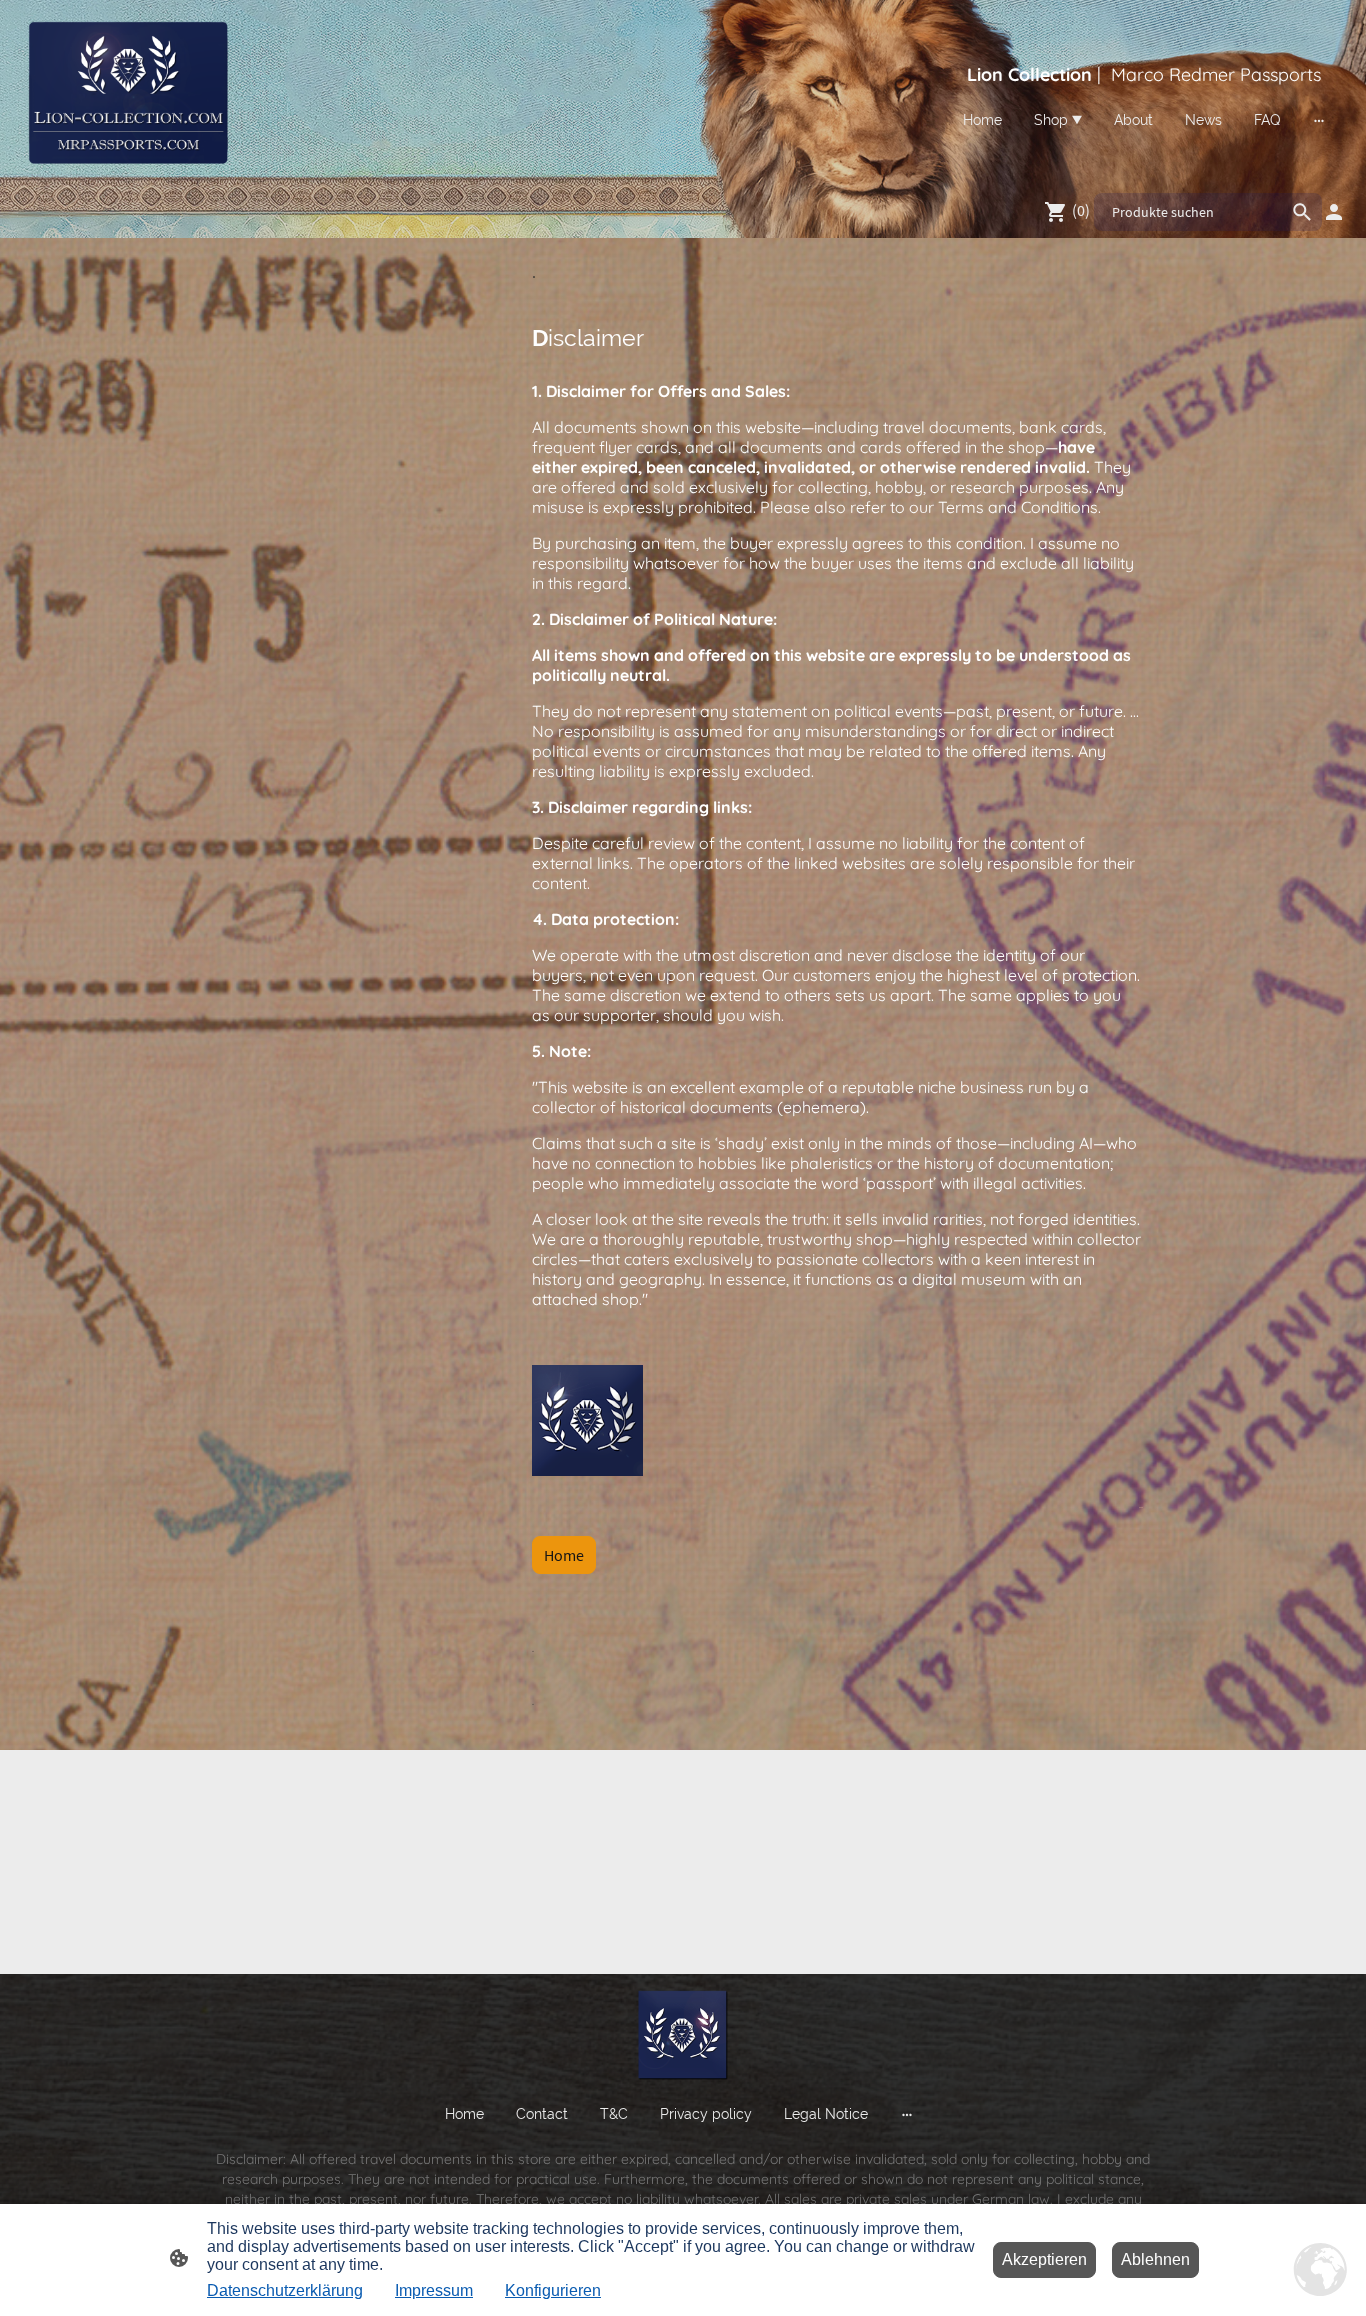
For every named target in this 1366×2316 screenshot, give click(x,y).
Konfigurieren (553, 2290)
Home (564, 1555)
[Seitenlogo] (127, 92)
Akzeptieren (1044, 2259)
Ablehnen (1155, 2259)
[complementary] (1321, 2271)
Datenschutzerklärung (285, 2290)
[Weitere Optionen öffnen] (1319, 120)
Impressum (434, 2290)
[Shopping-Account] (1334, 212)
